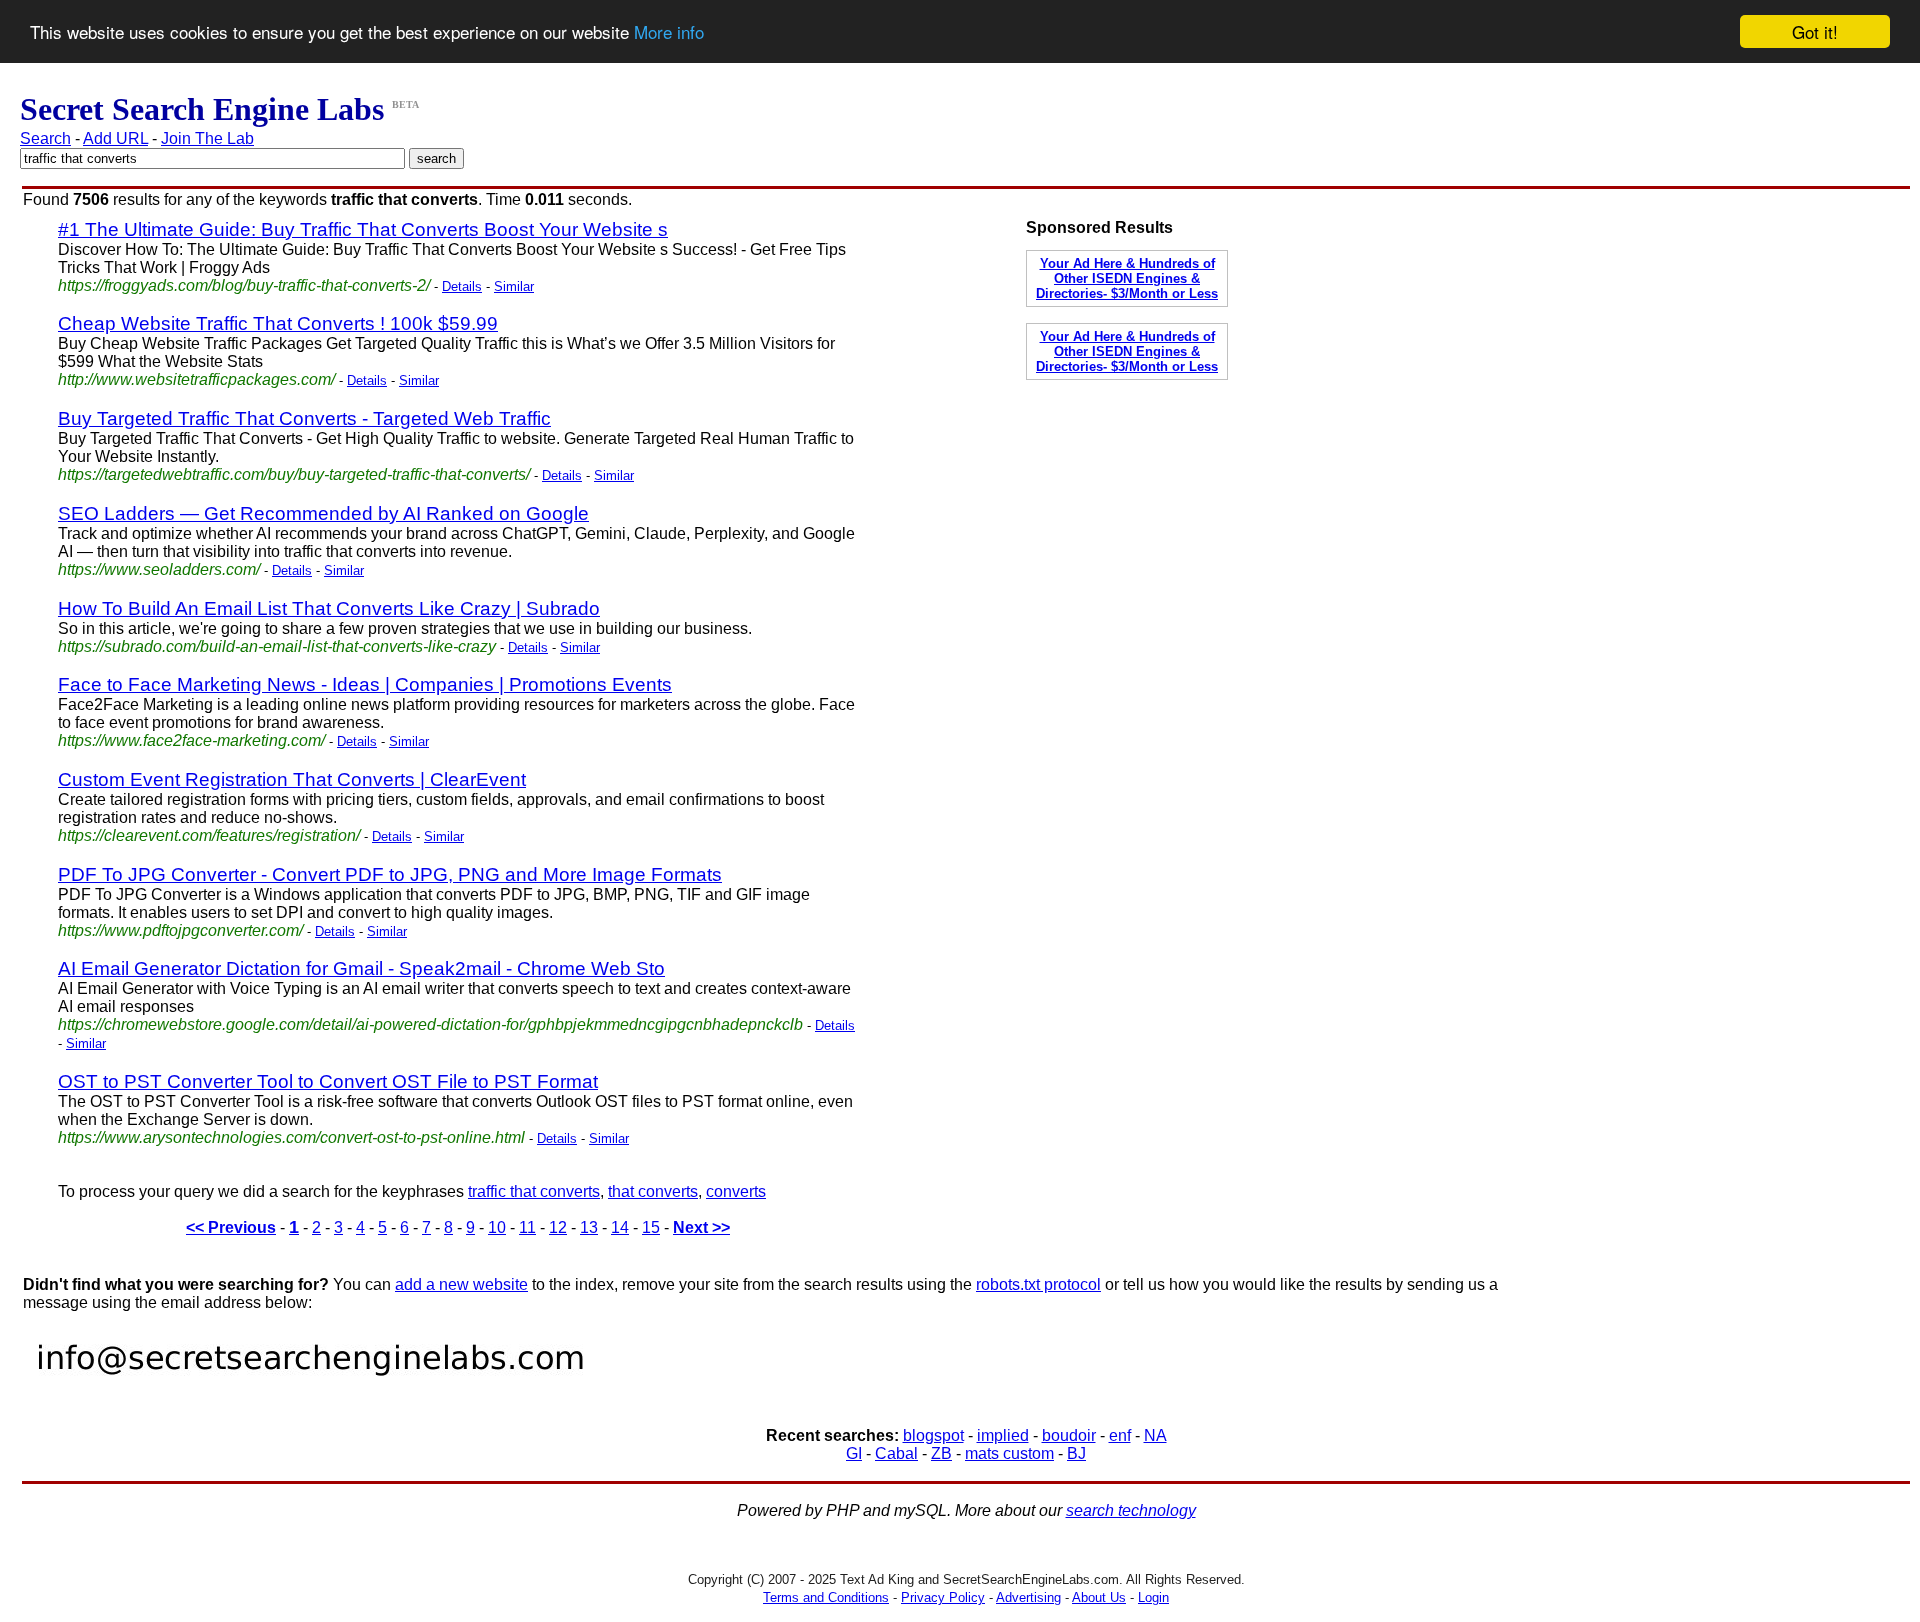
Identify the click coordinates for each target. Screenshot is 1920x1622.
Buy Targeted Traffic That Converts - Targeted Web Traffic (304, 418)
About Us (1099, 1597)
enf (1120, 1435)
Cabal (896, 1453)
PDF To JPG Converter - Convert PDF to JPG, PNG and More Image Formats (390, 874)
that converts (653, 1191)
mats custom (1009, 1453)
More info (669, 32)
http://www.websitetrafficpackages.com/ (196, 379)
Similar (514, 286)
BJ (1076, 1453)
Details (462, 286)
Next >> (701, 1227)
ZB (941, 1453)
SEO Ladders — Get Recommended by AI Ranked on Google (323, 513)
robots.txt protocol (1038, 1284)
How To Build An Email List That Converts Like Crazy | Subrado (329, 608)
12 (558, 1227)
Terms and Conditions (826, 1597)
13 (589, 1227)
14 (620, 1227)
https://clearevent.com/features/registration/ (209, 835)
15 (651, 1227)
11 (527, 1227)
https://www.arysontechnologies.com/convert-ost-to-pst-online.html (291, 1137)
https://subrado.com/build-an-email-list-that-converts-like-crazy (277, 646)
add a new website (461, 1284)
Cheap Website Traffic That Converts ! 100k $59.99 (278, 323)
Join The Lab (207, 138)
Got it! (1815, 31)
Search (45, 138)
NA (1155, 1435)
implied (1003, 1435)
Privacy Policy (943, 1597)
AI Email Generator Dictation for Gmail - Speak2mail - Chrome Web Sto (361, 968)
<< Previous (231, 1227)
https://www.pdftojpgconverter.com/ (180, 930)
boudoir (1069, 1435)
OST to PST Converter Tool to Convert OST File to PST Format (328, 1081)
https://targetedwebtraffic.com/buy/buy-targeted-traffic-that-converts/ (294, 474)
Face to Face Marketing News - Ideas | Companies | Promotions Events (365, 684)
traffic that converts (534, 1191)
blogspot (933, 1435)
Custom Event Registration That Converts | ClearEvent (292, 779)
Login (1153, 1597)
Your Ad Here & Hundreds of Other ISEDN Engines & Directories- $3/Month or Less (1127, 278)
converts (736, 1191)
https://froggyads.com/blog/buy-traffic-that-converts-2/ (244, 285)
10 (497, 1227)
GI (854, 1453)
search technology (1131, 1510)
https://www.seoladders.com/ (159, 569)
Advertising (1028, 1597)
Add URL (115, 138)
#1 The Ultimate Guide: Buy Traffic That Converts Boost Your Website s (363, 229)
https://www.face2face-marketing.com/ (191, 740)
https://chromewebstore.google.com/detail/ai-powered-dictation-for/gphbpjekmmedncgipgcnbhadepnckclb (430, 1024)
